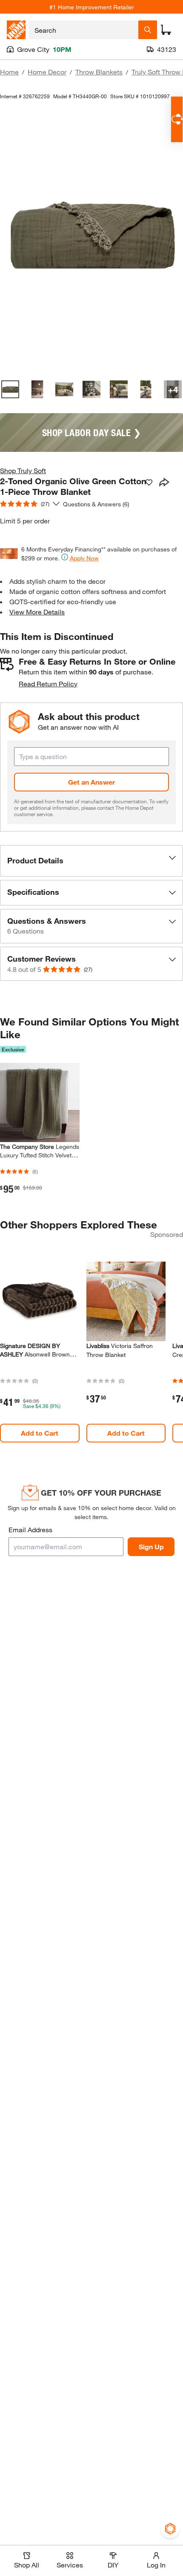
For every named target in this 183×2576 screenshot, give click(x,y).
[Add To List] (149, 483)
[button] (91, 861)
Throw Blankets (99, 72)
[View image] (10, 389)
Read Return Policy (48, 684)
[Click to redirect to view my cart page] (166, 30)
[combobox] (84, 30)
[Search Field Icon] (148, 30)
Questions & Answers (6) (96, 504)
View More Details (37, 612)
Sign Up (151, 1546)
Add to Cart (40, 1433)
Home (9, 72)
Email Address (30, 1529)
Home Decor (47, 72)
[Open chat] (177, 119)
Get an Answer (91, 782)
